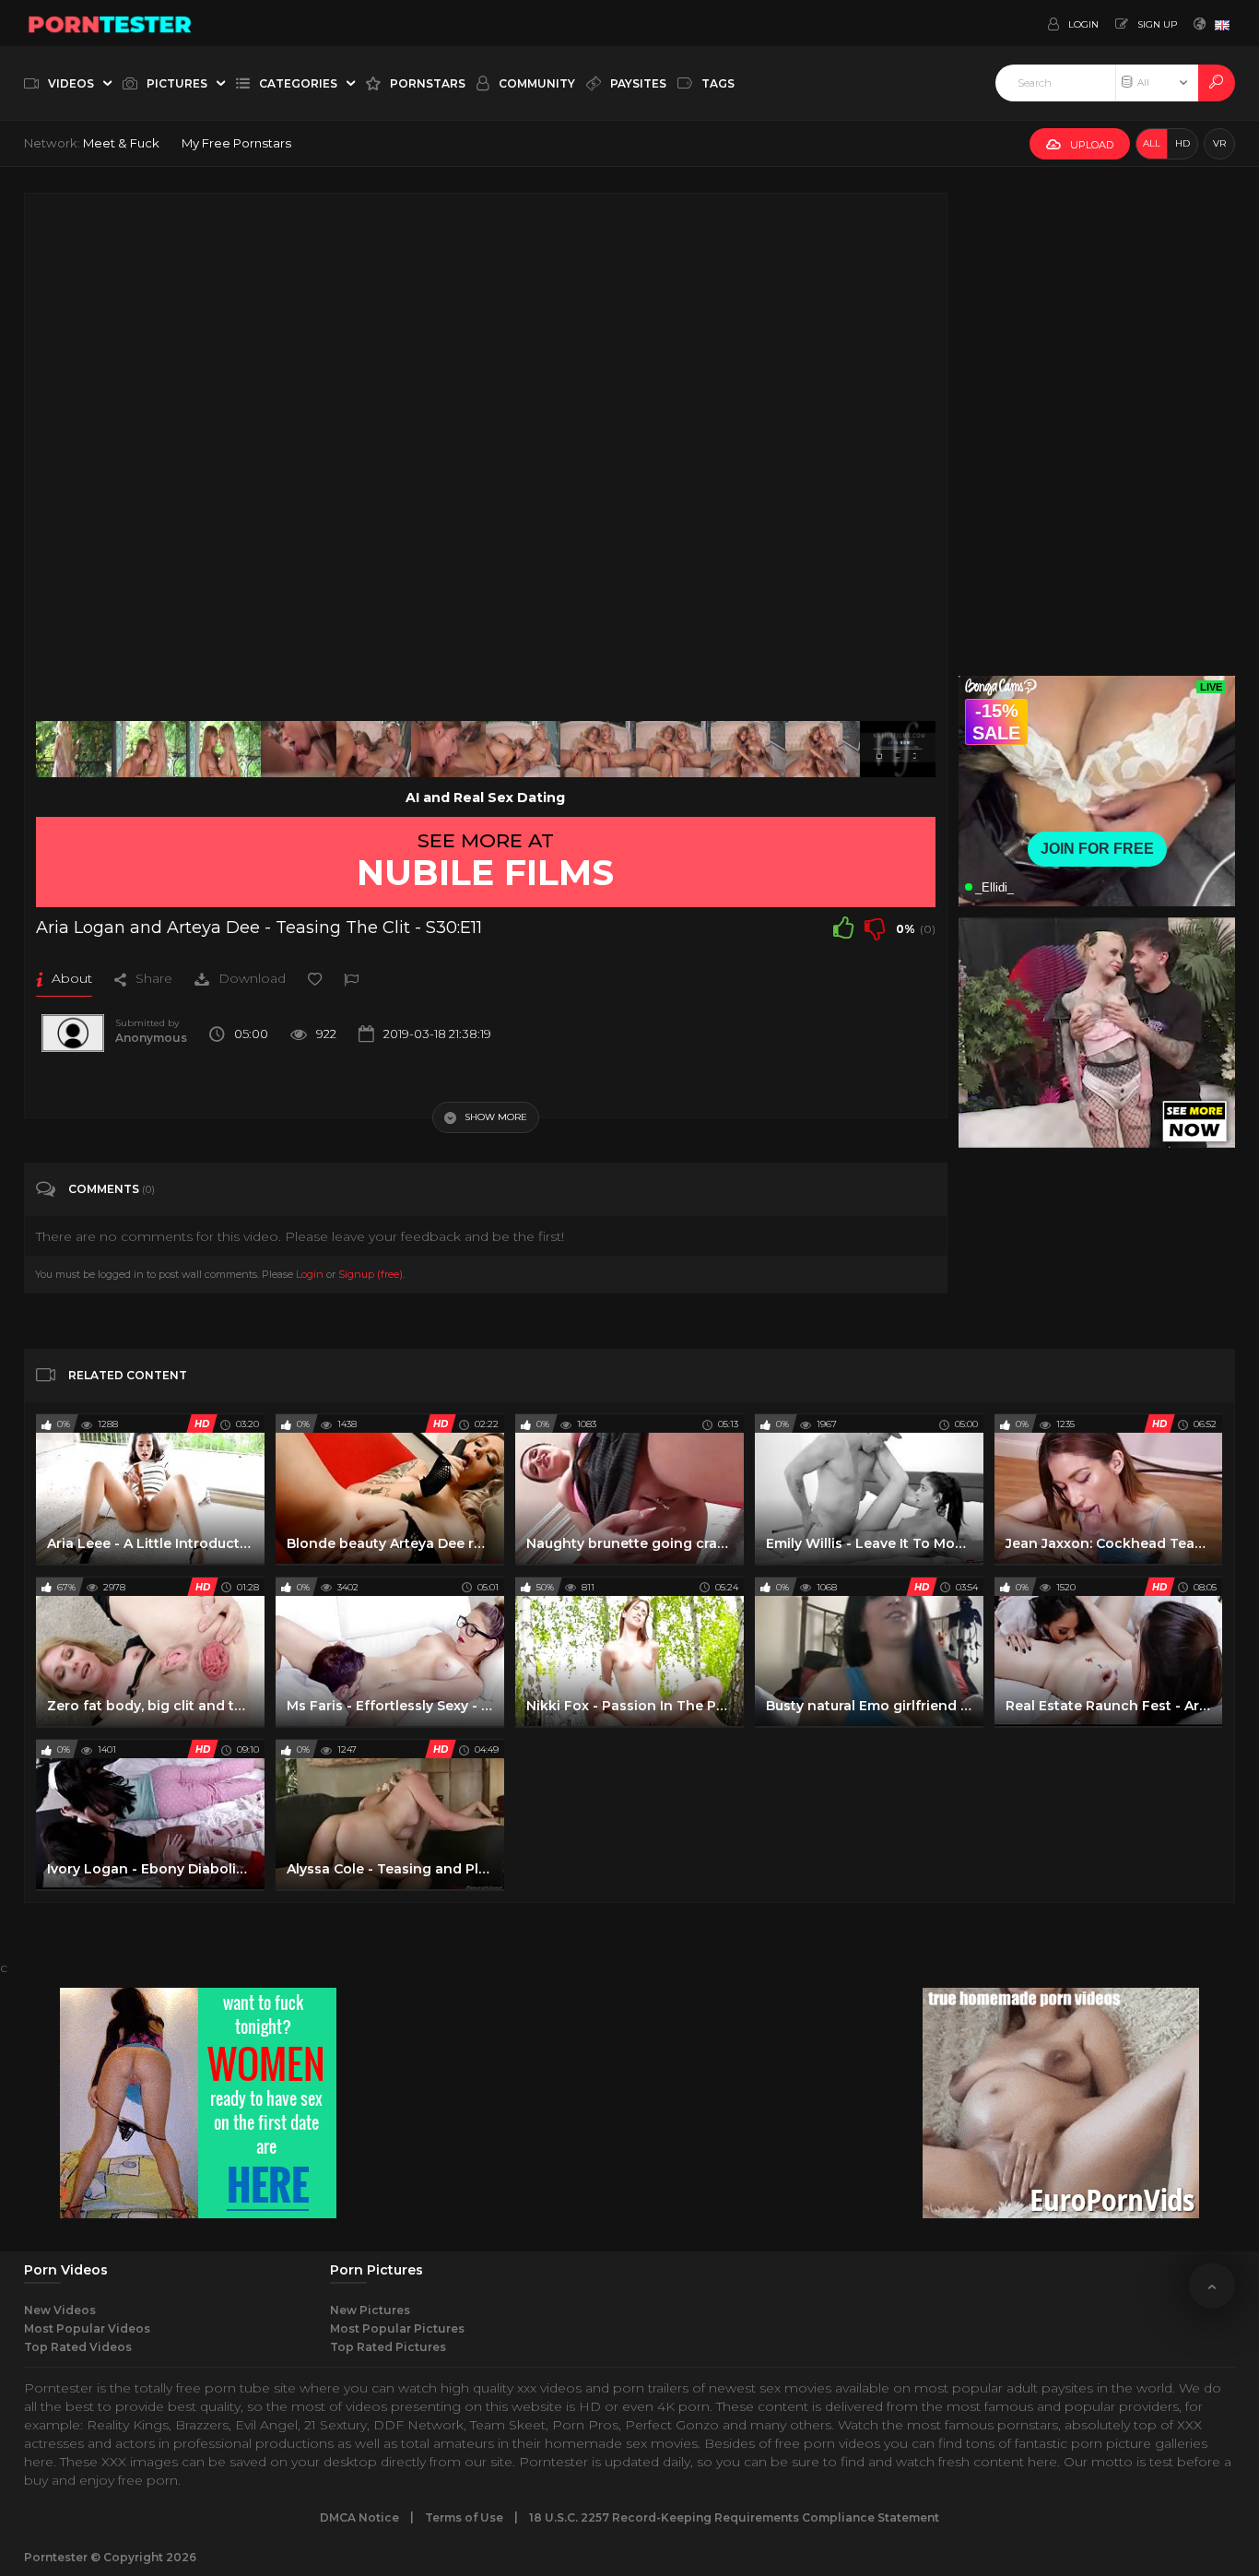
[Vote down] (875, 928)
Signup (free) (371, 1274)
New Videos (60, 2310)
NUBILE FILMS (485, 872)
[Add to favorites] (315, 978)
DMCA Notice (359, 2517)
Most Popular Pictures (397, 2328)
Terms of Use (464, 2517)
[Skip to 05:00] (897, 749)
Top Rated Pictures (388, 2347)
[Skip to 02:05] (374, 749)
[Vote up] (843, 928)
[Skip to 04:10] (748, 749)
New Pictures (370, 2310)
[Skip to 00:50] (149, 749)
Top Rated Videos (78, 2347)
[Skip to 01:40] (298, 749)
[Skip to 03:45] (673, 749)
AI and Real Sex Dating (485, 798)
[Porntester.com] (111, 23)
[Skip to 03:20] (598, 749)
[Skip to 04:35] (823, 749)
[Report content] (351, 978)
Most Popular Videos (87, 2328)
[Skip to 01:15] (224, 749)
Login (310, 1274)
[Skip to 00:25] (73, 749)
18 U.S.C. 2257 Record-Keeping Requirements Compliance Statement (734, 2517)
